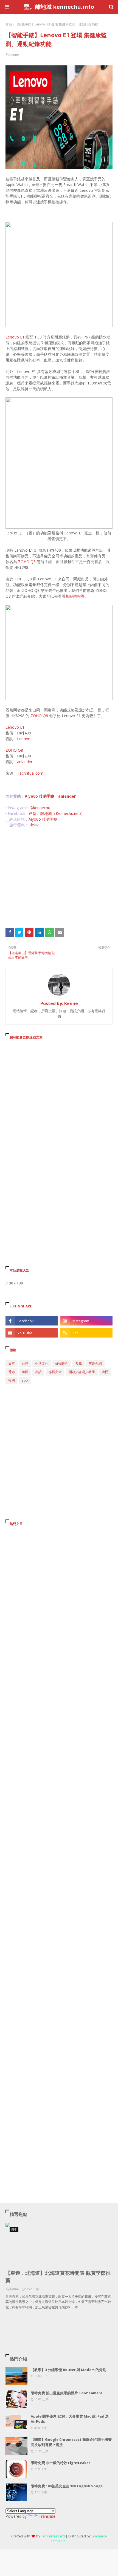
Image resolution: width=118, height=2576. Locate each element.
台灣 (25, 1363)
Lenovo (24, 739)
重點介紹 (95, 1363)
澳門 (105, 1372)
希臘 (78, 1363)
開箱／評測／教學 (82, 1372)
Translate (47, 2516)
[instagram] (86, 1321)
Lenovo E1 (16, 337)
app (25, 1380)
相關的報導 (75, 596)
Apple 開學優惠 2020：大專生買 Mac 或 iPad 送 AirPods (70, 2419)
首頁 (9, 24)
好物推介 (62, 1363)
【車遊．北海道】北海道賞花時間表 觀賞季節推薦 (58, 2277)
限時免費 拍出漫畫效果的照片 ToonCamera (67, 2393)
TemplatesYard (53, 2536)
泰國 (25, 1372)
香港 (12, 1372)
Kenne (14, 55)
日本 (12, 1363)
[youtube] (32, 1333)
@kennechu (40, 808)
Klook (34, 825)
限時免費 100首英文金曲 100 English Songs (67, 2486)
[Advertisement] (59, 878)
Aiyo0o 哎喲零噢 (40, 796)
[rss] (86, 1333)
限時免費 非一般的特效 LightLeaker (61, 2463)
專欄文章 (55, 1372)
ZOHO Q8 (27, 562)
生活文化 (42, 1363)
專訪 (38, 1372)
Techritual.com (30, 773)
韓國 (12, 1380)
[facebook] (32, 1321)
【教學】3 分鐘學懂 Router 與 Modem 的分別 (68, 2370)
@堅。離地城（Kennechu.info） (57, 813)
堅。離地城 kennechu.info (59, 7)
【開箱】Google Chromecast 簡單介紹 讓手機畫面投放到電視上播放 (71, 2442)
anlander (25, 762)
